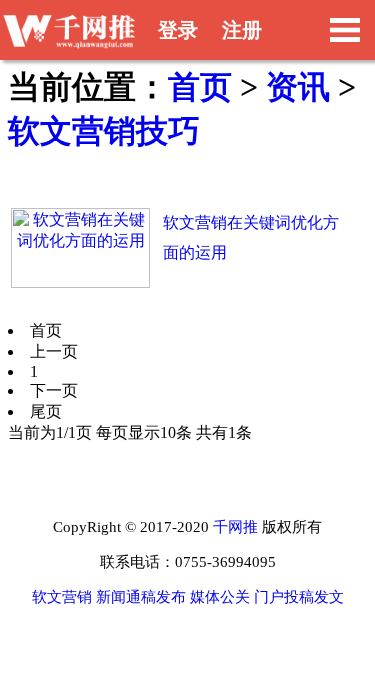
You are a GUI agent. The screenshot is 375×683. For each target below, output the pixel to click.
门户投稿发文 (299, 597)
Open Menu (345, 30)
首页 (200, 87)
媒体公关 (220, 597)
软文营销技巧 (104, 131)
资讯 (298, 87)
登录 (178, 30)
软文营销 (62, 597)
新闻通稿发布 (141, 597)
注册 (242, 30)
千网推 (235, 527)
